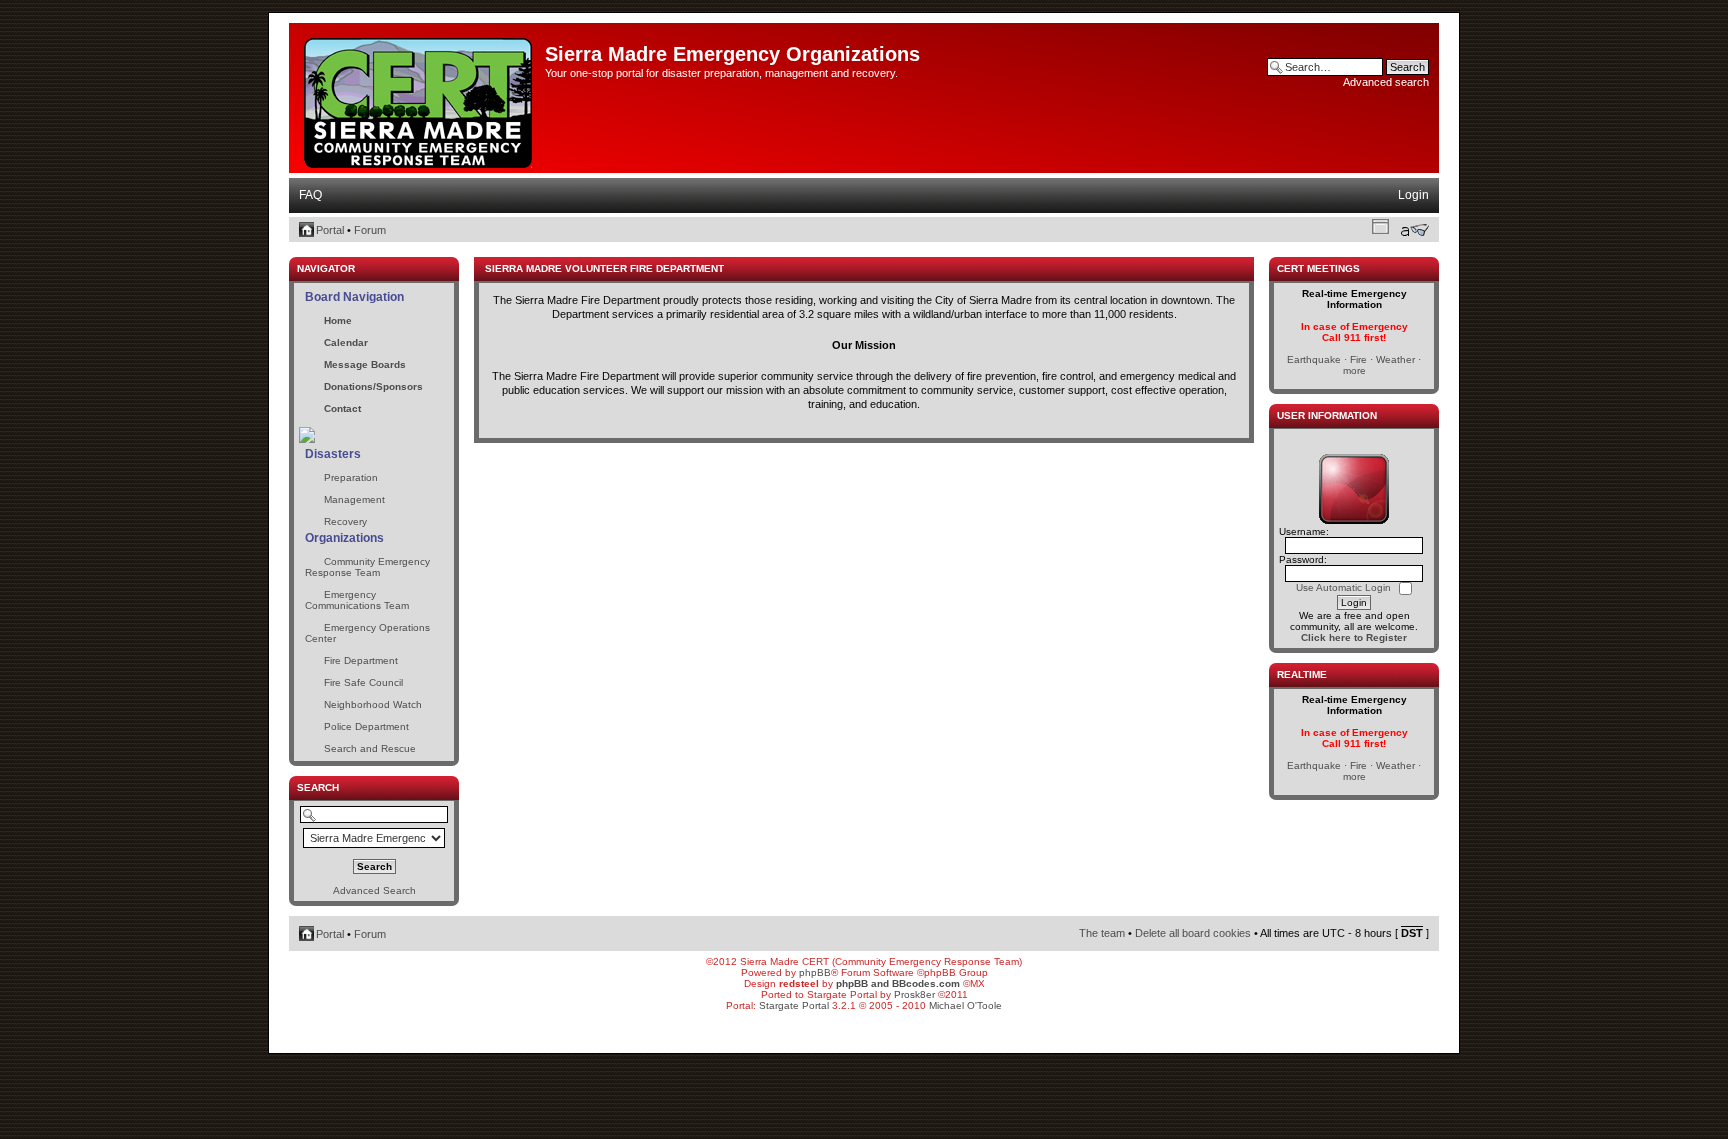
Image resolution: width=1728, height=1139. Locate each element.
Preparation (351, 477)
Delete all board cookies (1193, 933)
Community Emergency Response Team (367, 567)
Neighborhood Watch (373, 704)
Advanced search (1386, 82)
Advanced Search (374, 890)
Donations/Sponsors (373, 386)
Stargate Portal (794, 1005)
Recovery (345, 521)
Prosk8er (914, 994)
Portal (330, 230)
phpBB (815, 972)
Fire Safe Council (363, 682)
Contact (342, 408)
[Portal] (419, 99)
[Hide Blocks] (295, 251)
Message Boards (365, 364)
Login (1413, 195)
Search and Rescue (370, 748)
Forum (370, 230)
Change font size (1414, 230)
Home (338, 320)
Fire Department (361, 660)
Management (354, 499)
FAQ (310, 195)
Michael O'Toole (965, 1005)
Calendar (346, 342)
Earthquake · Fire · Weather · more (1354, 365)
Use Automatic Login (1345, 587)
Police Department (366, 726)
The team (1102, 933)
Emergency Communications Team (357, 600)
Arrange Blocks (1380, 226)
